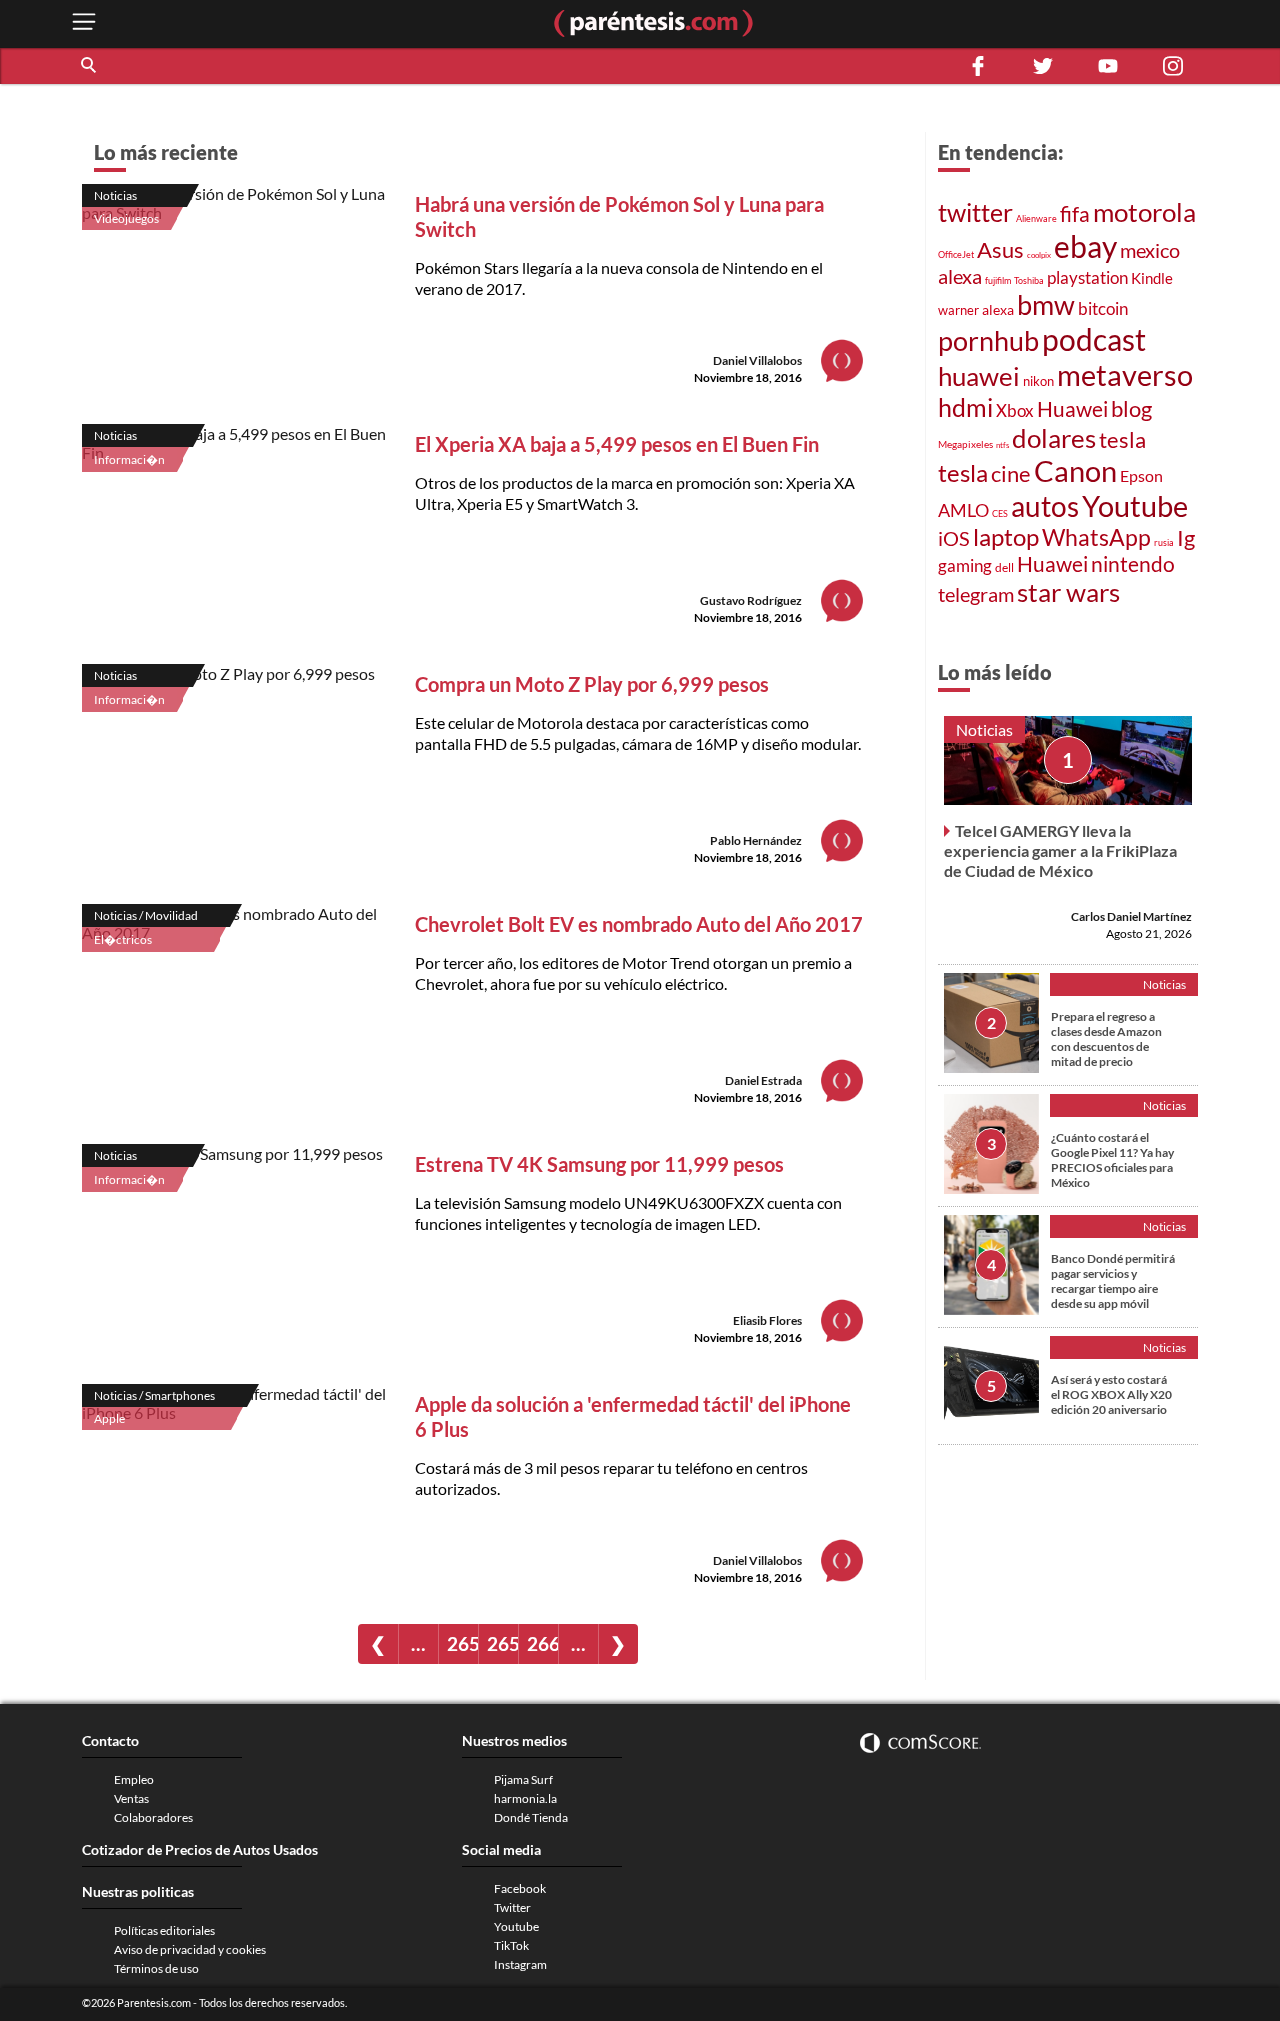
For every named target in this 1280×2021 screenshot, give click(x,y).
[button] (90, 66)
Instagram (520, 1964)
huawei (979, 376)
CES (1000, 513)
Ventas (131, 1798)
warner (958, 310)
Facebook (520, 1888)
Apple (109, 1418)
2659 (502, 1643)
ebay (1085, 246)
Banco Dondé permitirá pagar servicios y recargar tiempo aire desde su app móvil (1113, 1281)
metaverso (1125, 374)
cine (1011, 474)
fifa (1075, 214)
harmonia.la (525, 1798)
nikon (1038, 381)
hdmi (965, 407)
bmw (1046, 304)
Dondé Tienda (531, 1817)
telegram (976, 594)
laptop (1006, 537)
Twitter (512, 1907)
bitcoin (1103, 308)
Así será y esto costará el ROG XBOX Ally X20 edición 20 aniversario (1111, 1394)
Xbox (1015, 411)
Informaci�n (129, 459)
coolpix (1039, 255)
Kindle (1152, 278)
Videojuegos (126, 218)
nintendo (1133, 564)
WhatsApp (1096, 537)
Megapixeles (965, 444)
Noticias (115, 195)
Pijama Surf (523, 1779)
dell (1004, 567)
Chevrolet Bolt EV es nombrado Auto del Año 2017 (639, 924)
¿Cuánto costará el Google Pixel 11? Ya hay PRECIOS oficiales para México (1112, 1160)
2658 (462, 1643)
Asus (1000, 249)
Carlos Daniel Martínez (1131, 916)
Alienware (1036, 218)
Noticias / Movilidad (146, 915)
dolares (1054, 438)
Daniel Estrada (763, 1080)
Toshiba (1029, 280)
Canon (1075, 471)
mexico (1150, 250)
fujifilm (998, 280)
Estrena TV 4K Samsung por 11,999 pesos (599, 1164)
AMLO (963, 510)
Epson (1141, 475)
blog (1131, 408)
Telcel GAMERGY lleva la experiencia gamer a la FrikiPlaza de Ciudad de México (1060, 850)
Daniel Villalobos (757, 360)
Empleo (134, 1779)
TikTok (511, 1945)
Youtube (1135, 505)
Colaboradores (153, 1817)
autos (1045, 506)
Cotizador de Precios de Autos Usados (200, 1849)
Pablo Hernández (756, 840)
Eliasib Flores (767, 1320)
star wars (1068, 592)
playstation (1087, 277)
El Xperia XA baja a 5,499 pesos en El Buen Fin (617, 444)
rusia (1164, 542)
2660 (542, 1643)
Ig (1186, 537)
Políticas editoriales (164, 1930)
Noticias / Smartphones (154, 1395)
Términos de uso (156, 1968)
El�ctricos (123, 939)
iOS (954, 538)
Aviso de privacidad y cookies (190, 1949)
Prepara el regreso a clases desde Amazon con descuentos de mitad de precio (1106, 1039)
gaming (965, 565)
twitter (975, 212)
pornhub (988, 340)
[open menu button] (84, 23)
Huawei (1072, 408)
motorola (1144, 212)
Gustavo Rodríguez (751, 600)
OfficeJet (956, 254)
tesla (1122, 439)
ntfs (1002, 445)
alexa (960, 276)
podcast (1094, 339)
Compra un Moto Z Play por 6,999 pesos (592, 684)
